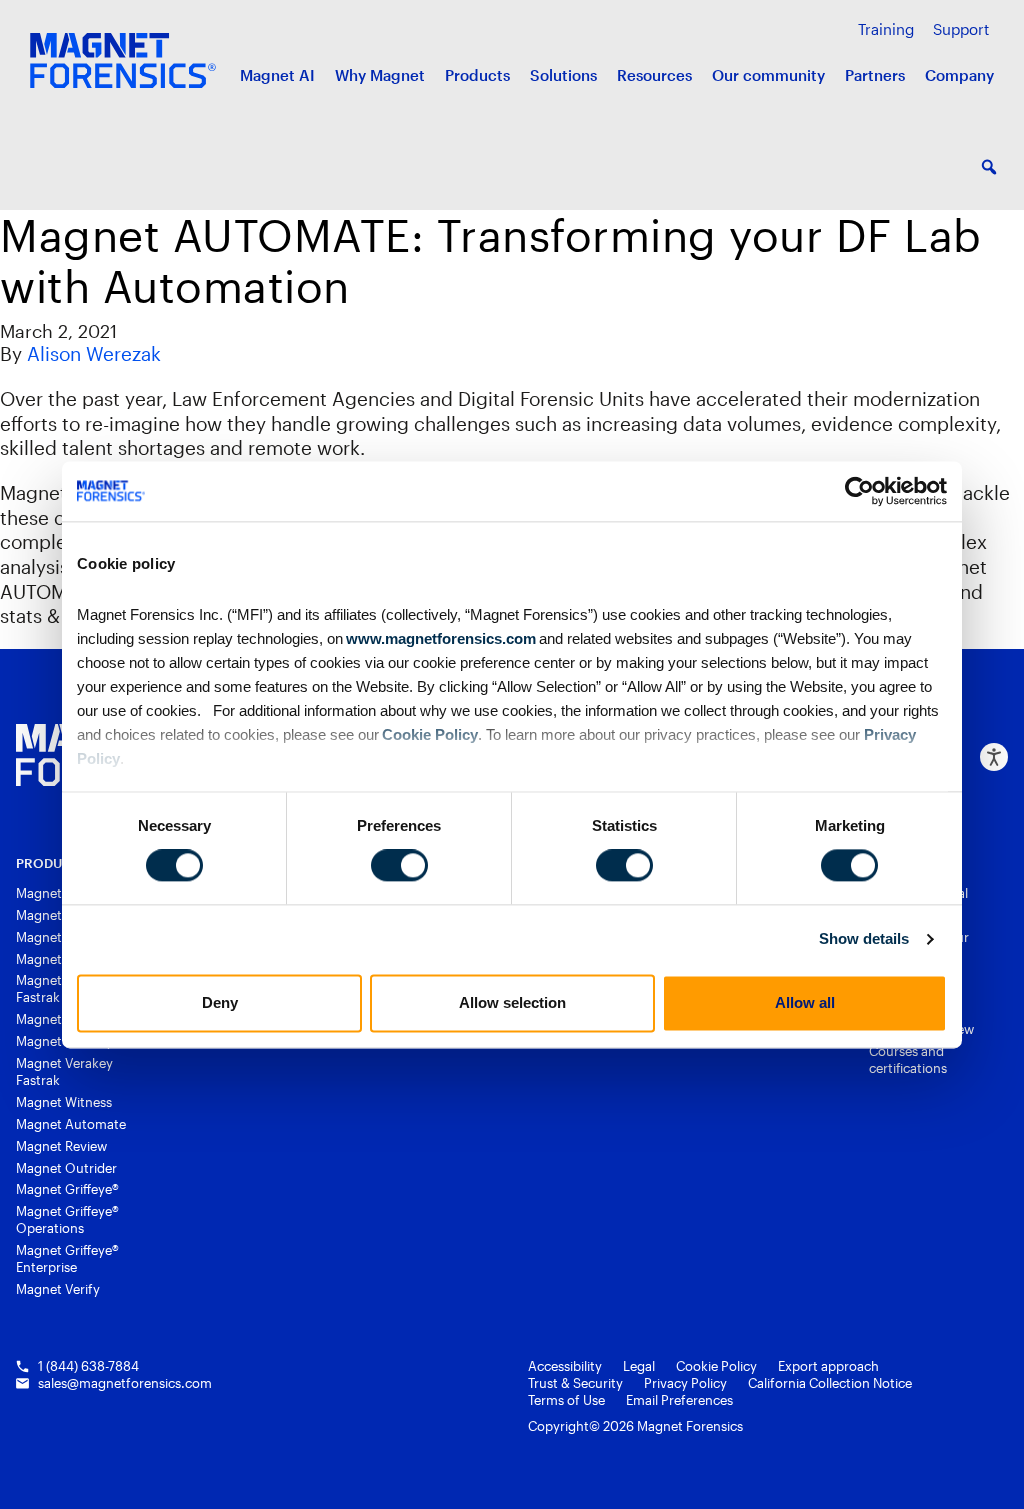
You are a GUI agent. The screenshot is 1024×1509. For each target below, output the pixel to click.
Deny (220, 1002)
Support (961, 29)
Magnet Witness (64, 1102)
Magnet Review (61, 1146)
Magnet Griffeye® (67, 1189)
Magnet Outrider (66, 1168)
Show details (864, 939)
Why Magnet (380, 75)
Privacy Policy (685, 1383)
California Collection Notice (830, 1383)
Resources (654, 75)
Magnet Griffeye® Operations (67, 1219)
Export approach (828, 1366)
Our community (768, 75)
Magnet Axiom (60, 915)
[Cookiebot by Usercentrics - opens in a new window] (859, 491)
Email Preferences (679, 1400)
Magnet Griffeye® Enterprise (67, 1258)
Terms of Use (566, 1400)
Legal (639, 1366)
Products (477, 75)
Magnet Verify (58, 1289)
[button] (989, 167)
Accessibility (565, 1366)
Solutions (563, 75)
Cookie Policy (428, 734)
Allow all (805, 1002)
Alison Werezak (94, 353)
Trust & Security (575, 1383)
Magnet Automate (71, 1124)
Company (959, 75)
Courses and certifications (908, 1059)
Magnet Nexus (59, 1019)
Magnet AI (277, 75)
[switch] (399, 866)
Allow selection (512, 1002)
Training (886, 29)
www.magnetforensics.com (439, 638)
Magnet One (53, 893)
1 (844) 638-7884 (88, 1366)
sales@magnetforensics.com (125, 1383)
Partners (875, 75)
